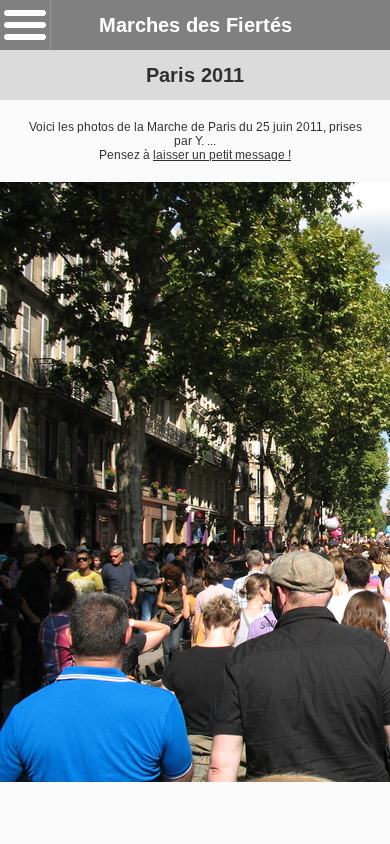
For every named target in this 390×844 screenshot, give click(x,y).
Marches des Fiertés (195, 25)
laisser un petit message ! (222, 155)
